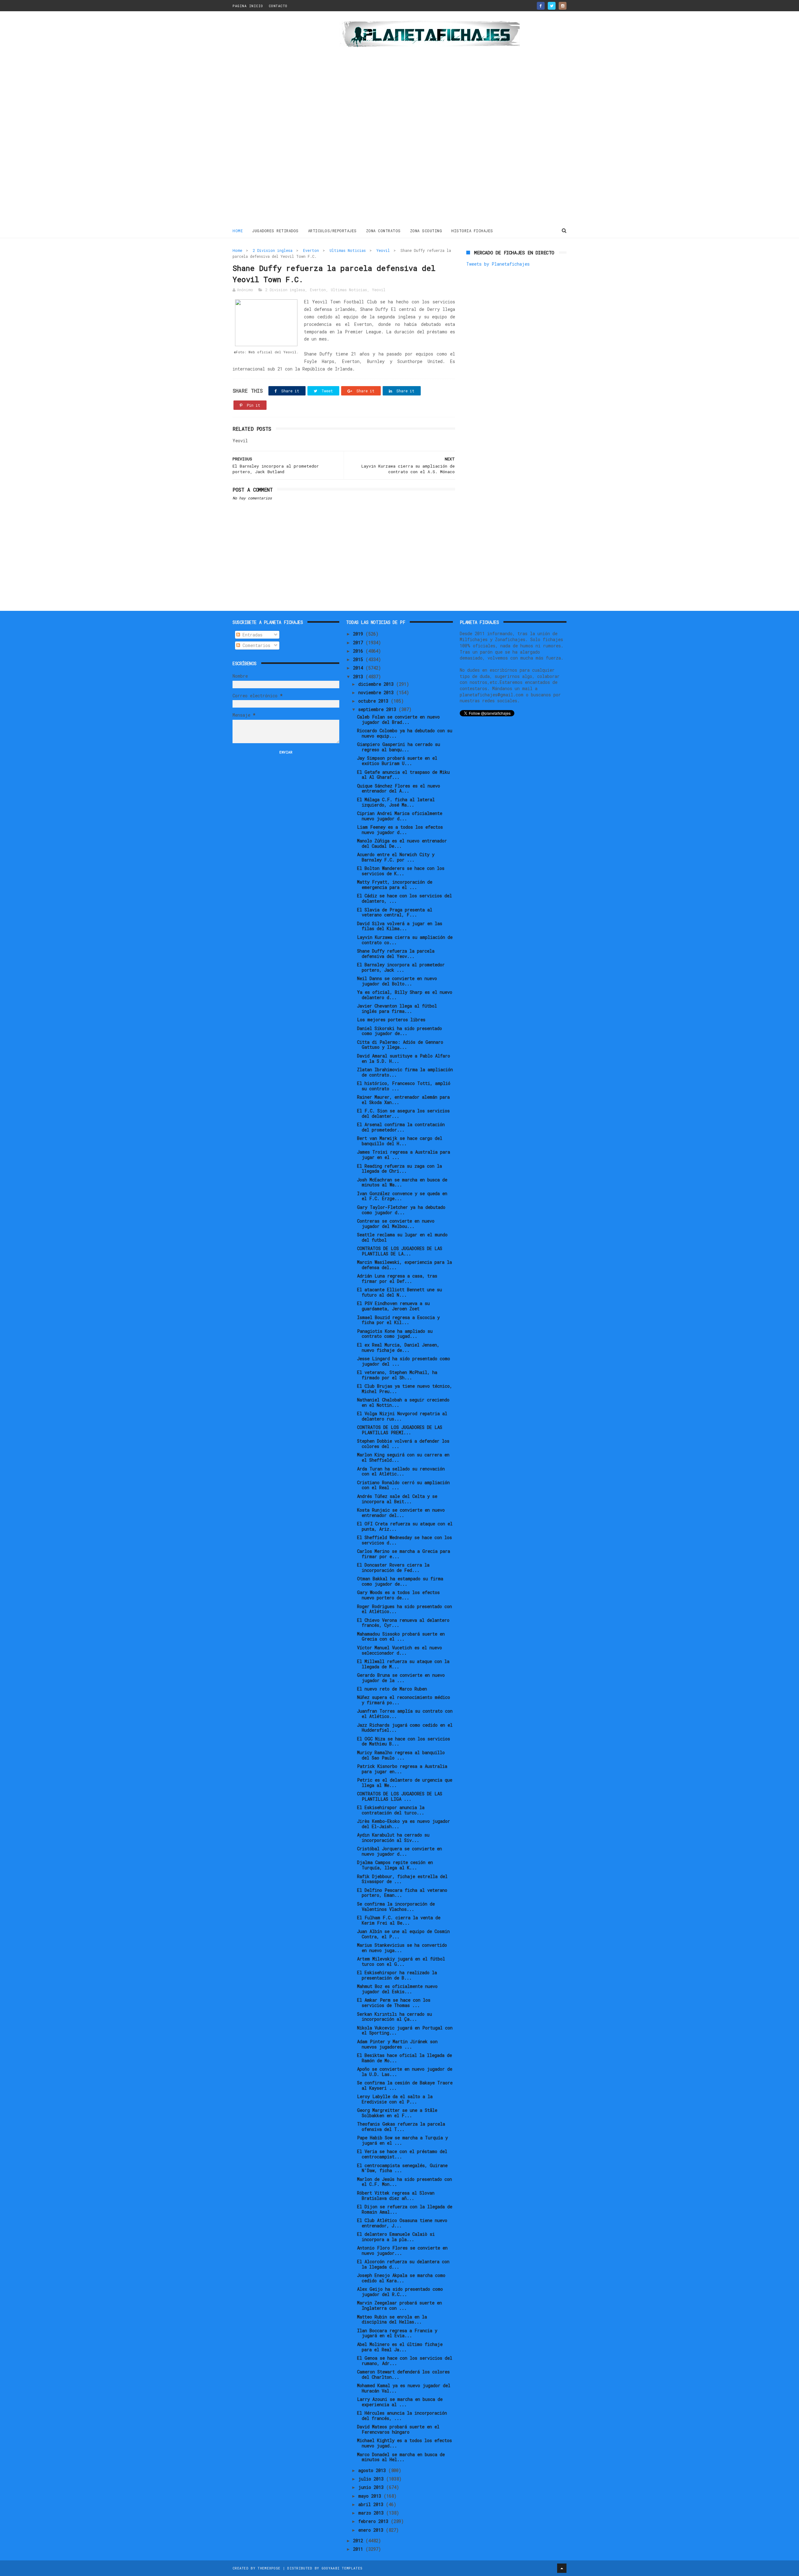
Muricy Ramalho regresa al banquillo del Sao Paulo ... (401, 1755)
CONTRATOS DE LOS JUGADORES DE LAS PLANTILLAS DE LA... (400, 1251)
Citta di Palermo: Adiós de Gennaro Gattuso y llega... (400, 1045)
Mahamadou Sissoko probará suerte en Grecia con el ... (401, 1636)
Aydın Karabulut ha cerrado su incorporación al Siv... (393, 1838)
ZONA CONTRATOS (383, 231)
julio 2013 (372, 2479)
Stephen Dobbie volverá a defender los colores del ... (403, 1444)
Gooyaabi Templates (342, 2568)
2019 (359, 634)
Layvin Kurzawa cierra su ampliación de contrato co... (405, 940)
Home (238, 231)
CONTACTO (278, 6)
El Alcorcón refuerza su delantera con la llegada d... (403, 2264)
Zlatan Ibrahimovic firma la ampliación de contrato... (405, 1072)
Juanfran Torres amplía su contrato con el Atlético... (405, 1714)
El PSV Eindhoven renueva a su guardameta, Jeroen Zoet (393, 1306)
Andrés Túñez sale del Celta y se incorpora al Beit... (397, 1499)
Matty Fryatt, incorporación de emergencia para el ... (395, 885)
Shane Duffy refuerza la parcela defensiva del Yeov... (396, 954)
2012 (359, 2541)
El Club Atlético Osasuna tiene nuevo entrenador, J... (402, 2223)
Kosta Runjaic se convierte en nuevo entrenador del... (401, 1513)
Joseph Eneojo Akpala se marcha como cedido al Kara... (401, 2278)
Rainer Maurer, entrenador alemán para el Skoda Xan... (403, 1100)
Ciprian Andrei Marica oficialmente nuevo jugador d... (400, 816)
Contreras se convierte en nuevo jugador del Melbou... (396, 1224)
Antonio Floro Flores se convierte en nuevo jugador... (402, 2250)
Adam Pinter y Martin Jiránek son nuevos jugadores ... (397, 2044)
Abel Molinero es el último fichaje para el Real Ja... (400, 2347)
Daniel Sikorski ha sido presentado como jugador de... (399, 1031)
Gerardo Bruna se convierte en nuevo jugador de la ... (401, 1678)
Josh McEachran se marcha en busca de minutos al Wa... (402, 1182)
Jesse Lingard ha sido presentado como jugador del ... (404, 1361)
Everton (311, 250)
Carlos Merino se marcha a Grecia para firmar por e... (404, 1554)
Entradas (251, 635)
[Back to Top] (562, 2568)
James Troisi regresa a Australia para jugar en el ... (404, 1155)
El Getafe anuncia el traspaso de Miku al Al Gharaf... (403, 775)
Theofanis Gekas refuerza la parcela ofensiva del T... (401, 2127)
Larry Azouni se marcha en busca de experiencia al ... (400, 2402)
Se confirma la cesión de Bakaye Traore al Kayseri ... (405, 2085)
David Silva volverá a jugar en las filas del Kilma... (400, 926)
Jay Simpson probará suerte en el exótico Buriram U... (397, 761)
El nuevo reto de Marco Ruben (392, 1689)
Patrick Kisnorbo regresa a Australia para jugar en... (402, 1769)
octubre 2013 (375, 701)
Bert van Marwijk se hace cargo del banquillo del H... (400, 1141)
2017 (359, 643)
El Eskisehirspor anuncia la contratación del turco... (391, 1810)
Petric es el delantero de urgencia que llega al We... (405, 1783)
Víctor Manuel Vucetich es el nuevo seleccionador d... (399, 1650)
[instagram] (563, 6)
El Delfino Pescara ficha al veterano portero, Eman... (402, 1893)
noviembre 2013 (377, 692)
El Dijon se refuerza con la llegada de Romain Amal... (405, 2209)
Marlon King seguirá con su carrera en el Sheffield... (403, 1457)
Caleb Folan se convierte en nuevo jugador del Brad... (398, 719)
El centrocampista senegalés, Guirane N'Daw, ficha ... (402, 2168)
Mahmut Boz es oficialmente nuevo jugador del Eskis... (397, 1989)
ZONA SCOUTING (426, 231)
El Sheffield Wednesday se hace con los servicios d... (404, 1540)
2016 (359, 651)
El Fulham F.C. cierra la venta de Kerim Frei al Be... (399, 1920)
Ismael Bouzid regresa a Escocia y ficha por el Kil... (398, 1320)
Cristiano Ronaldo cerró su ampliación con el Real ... (403, 1485)
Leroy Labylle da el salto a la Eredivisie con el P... (395, 2099)
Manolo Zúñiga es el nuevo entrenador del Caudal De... (402, 843)
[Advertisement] (277, 120)
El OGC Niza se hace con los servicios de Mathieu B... (404, 1741)
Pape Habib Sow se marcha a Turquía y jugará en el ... (402, 2140)
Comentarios (255, 645)
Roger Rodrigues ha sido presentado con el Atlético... (404, 1609)
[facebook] (541, 6)
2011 (359, 2549)
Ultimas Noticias (348, 250)
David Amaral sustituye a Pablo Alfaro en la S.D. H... (404, 1058)
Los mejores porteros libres (391, 1020)
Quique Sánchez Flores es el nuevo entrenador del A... (399, 788)
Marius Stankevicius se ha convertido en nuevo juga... (402, 1948)
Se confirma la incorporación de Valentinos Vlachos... (396, 1906)
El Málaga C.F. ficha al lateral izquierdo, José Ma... (396, 802)
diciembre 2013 (377, 684)
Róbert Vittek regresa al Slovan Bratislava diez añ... (396, 2196)
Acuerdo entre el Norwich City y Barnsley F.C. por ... (396, 857)
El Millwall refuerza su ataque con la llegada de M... (403, 1664)
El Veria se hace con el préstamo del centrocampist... (402, 2154)
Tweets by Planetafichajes (498, 264)
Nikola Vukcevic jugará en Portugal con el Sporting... (405, 2030)
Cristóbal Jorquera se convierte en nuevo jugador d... (399, 1851)
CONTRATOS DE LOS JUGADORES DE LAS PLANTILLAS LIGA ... (400, 1796)
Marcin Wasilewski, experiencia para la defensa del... (404, 1265)
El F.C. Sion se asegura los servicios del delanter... (403, 1113)
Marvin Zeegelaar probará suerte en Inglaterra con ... (399, 2305)
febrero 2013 (375, 2521)
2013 (359, 677)
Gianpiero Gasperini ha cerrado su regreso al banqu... (399, 747)
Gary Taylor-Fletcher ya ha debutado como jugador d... (401, 1210)
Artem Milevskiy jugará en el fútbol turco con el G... (401, 1961)
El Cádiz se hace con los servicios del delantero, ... (404, 898)
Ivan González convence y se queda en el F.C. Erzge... (402, 1196)
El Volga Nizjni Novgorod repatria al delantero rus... (402, 1416)
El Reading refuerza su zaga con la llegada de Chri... (399, 1169)
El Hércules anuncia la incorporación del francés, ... (402, 2416)
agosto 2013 (373, 2470)
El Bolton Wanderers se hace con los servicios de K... (401, 871)
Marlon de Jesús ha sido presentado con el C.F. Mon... (404, 2182)
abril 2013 (372, 2504)
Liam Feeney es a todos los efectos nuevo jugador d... (400, 830)
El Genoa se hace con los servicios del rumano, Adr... (405, 2361)
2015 (359, 659)
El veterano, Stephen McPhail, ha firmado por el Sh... (397, 1375)
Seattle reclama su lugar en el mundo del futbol (402, 1237)
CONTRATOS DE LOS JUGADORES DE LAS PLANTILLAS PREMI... (400, 1430)
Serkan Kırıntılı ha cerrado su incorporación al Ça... (395, 2017)
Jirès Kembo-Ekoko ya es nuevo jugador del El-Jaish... (404, 1824)
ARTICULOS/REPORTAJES (332, 231)
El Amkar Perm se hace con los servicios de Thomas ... (394, 2003)
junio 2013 (372, 2487)
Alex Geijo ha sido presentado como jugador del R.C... (400, 2292)
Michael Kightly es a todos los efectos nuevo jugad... (404, 2443)
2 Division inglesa (273, 250)
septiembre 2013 (378, 709)
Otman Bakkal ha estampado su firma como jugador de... (400, 1581)
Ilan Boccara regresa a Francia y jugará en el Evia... (397, 2333)
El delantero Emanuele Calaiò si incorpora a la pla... (396, 2237)
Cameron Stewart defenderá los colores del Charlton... (403, 2374)
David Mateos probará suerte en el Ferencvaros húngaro (398, 2429)
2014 (359, 668)
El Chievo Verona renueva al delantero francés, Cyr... (403, 1623)
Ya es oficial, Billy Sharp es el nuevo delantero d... (405, 995)
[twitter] (552, 6)
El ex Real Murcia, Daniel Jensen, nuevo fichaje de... (398, 1347)
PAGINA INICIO (248, 6)
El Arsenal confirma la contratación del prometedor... (401, 1127)
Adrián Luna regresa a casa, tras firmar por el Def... (397, 1278)
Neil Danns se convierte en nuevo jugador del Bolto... (397, 981)
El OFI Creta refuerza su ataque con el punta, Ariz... (405, 1526)
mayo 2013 (371, 2496)
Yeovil (383, 250)
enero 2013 (372, 2530)
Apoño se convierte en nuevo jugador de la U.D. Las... (405, 2072)
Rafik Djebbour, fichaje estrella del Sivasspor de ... (402, 1879)
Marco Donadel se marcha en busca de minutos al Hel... (401, 2457)
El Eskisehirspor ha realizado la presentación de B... (397, 1975)
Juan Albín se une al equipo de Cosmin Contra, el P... (403, 1934)
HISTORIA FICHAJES (472, 231)
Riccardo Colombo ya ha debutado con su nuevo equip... (405, 733)
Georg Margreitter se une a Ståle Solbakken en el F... (397, 2113)
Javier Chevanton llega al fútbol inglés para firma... (397, 1008)
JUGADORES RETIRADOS (275, 231)
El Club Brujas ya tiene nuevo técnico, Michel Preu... (405, 1389)
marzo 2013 (372, 2513)
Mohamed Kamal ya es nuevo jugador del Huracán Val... (404, 2388)
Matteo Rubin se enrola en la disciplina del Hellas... (392, 2319)
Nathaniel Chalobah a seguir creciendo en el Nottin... (403, 1402)
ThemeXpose (269, 2568)
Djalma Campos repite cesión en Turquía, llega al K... (395, 1865)
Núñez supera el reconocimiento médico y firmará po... (404, 1700)
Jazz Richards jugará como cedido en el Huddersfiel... (405, 1728)
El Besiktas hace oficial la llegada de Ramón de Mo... (404, 2058)
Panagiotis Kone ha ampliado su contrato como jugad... (395, 1334)
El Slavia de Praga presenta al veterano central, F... (395, 912)
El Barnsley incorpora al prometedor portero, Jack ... (401, 967)
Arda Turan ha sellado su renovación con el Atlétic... (401, 1471)
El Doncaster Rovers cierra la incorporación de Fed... (393, 1568)
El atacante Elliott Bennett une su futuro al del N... (399, 1292)
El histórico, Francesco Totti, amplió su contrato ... (404, 1086)
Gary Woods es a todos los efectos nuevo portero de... (398, 1595)
